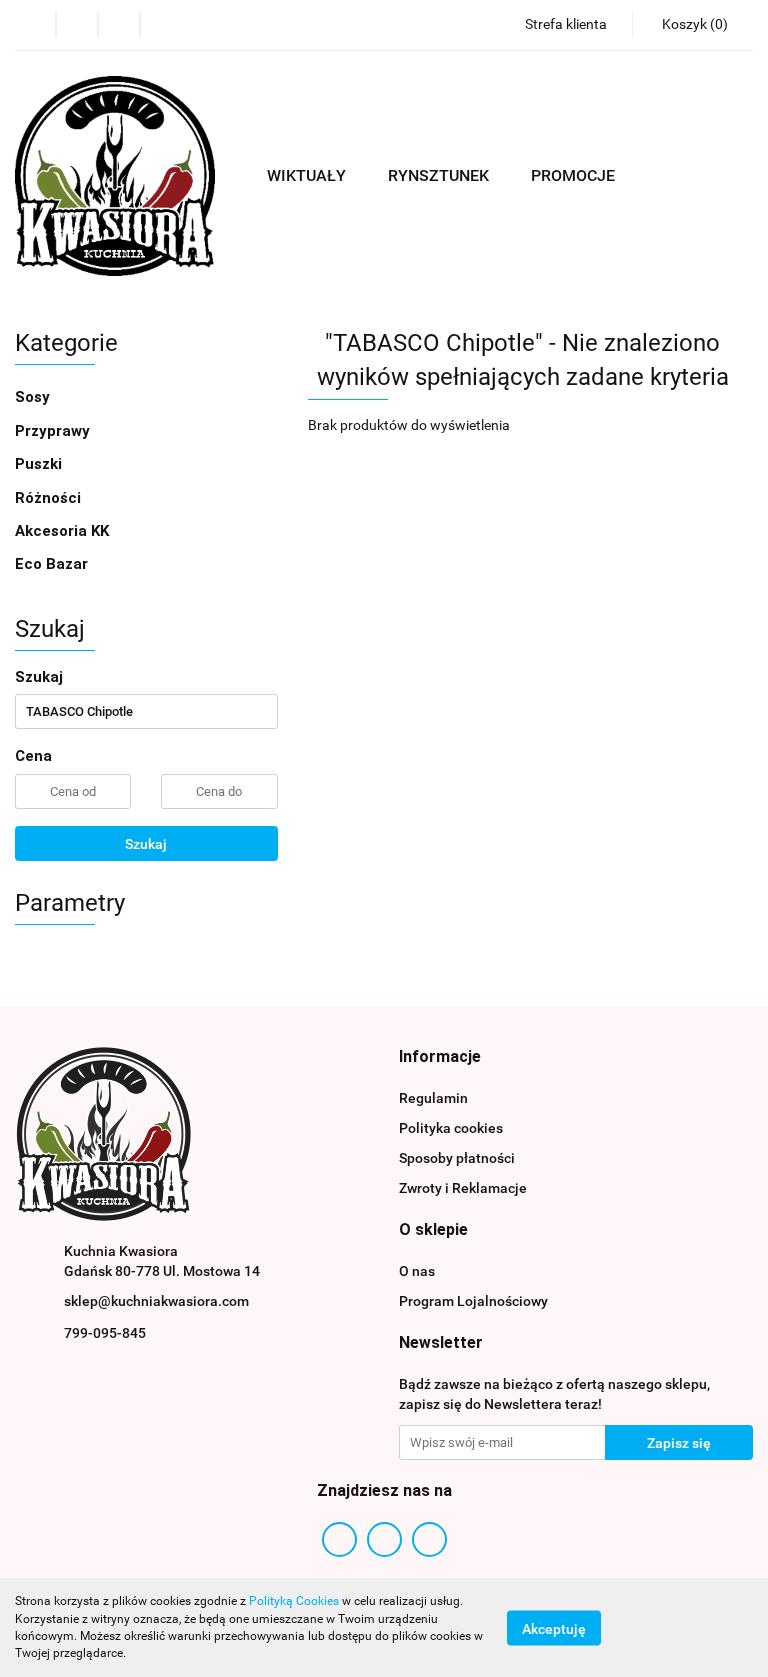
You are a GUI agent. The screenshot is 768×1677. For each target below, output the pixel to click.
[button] (692, 25)
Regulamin (433, 1098)
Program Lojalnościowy (473, 1301)
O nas (417, 1271)
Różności (48, 498)
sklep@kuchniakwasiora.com (156, 1301)
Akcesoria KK (62, 531)
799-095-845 (105, 1333)
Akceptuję (554, 1628)
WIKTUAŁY (308, 175)
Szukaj (146, 844)
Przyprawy (52, 431)
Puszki (38, 464)
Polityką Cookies (294, 1601)
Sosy (34, 397)
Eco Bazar (51, 564)
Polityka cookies (451, 1128)
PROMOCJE (573, 175)
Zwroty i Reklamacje (463, 1188)
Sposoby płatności (457, 1158)
